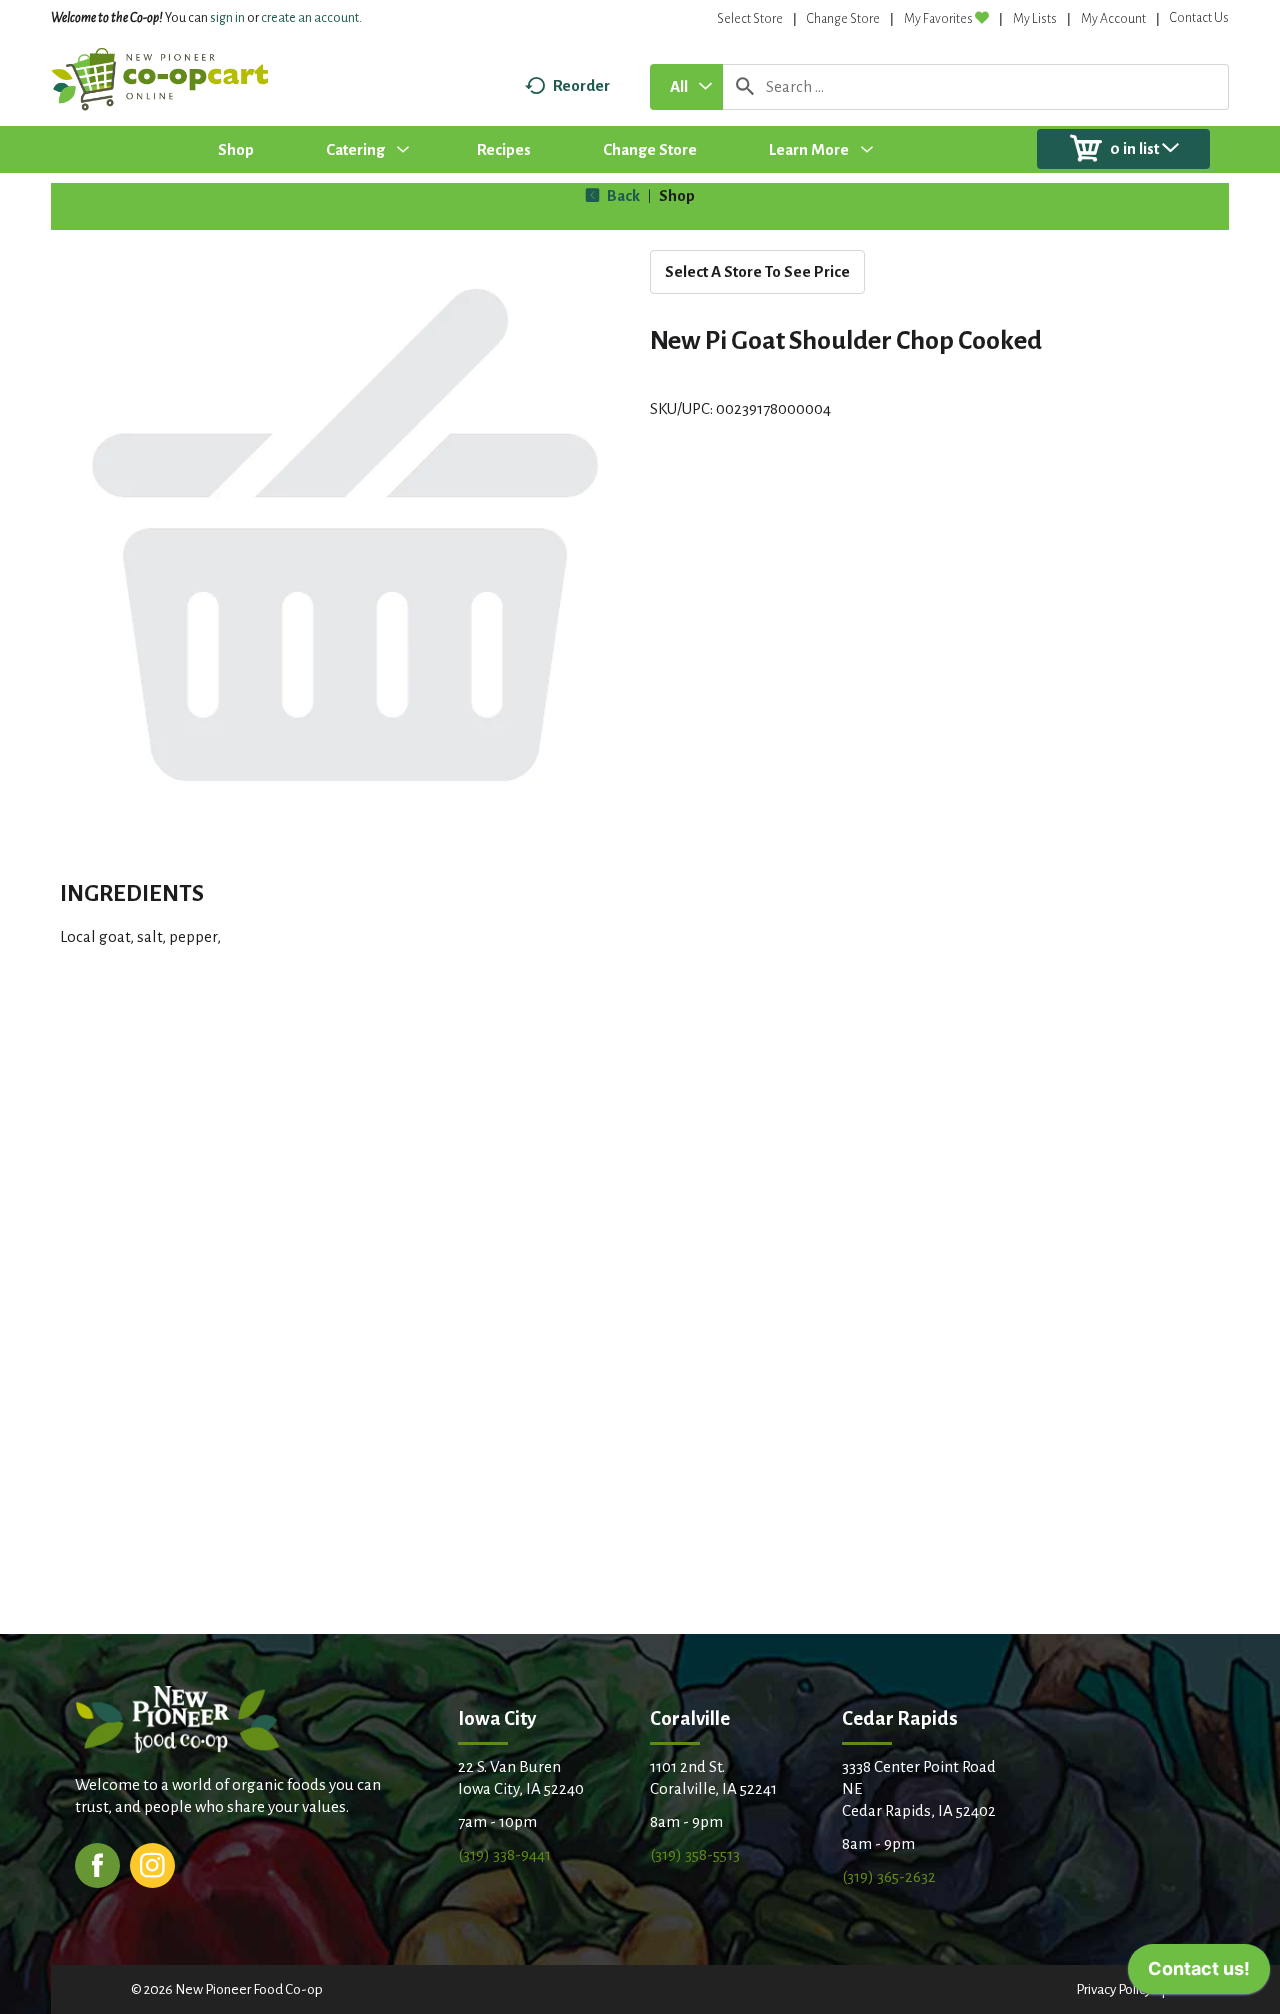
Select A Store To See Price (757, 271)
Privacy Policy (1113, 1989)
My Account (1113, 19)
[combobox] (686, 87)
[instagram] (152, 1863)
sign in (227, 18)
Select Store (750, 19)
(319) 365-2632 (889, 1876)
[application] (1199, 1974)
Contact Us (1199, 18)
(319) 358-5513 (695, 1854)
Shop (677, 195)
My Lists (1035, 19)
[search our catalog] (745, 87)
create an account (310, 18)
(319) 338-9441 (504, 1854)
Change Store (843, 19)
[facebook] (97, 1863)
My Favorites (938, 19)
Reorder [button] (581, 85)
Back (622, 195)
